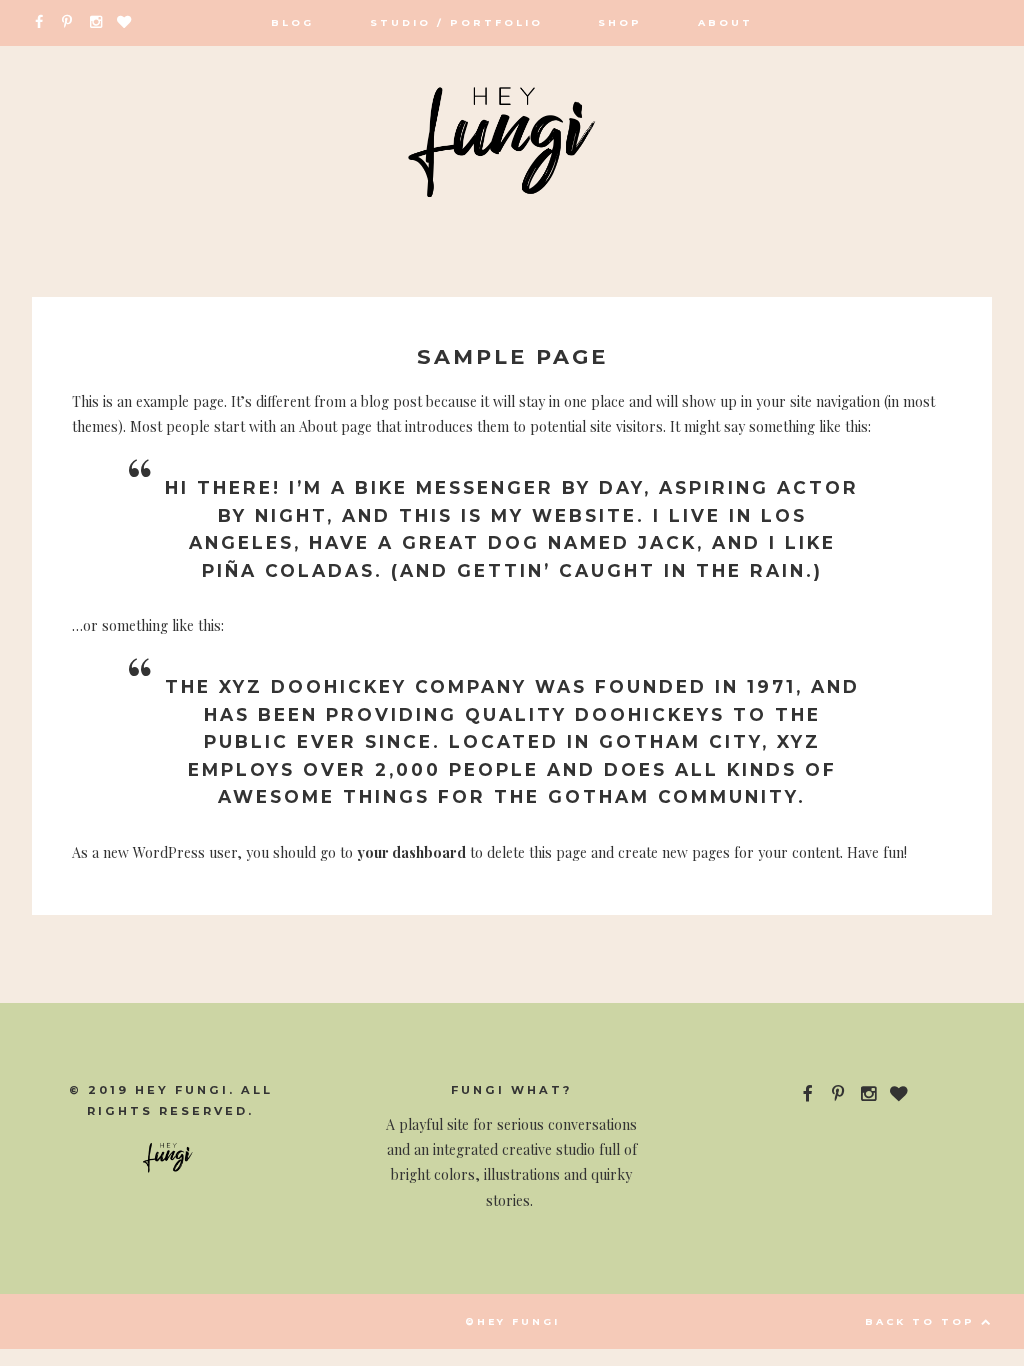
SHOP (620, 22)
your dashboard (411, 852)
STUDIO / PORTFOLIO (456, 22)
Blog (292, 22)
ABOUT (725, 22)
